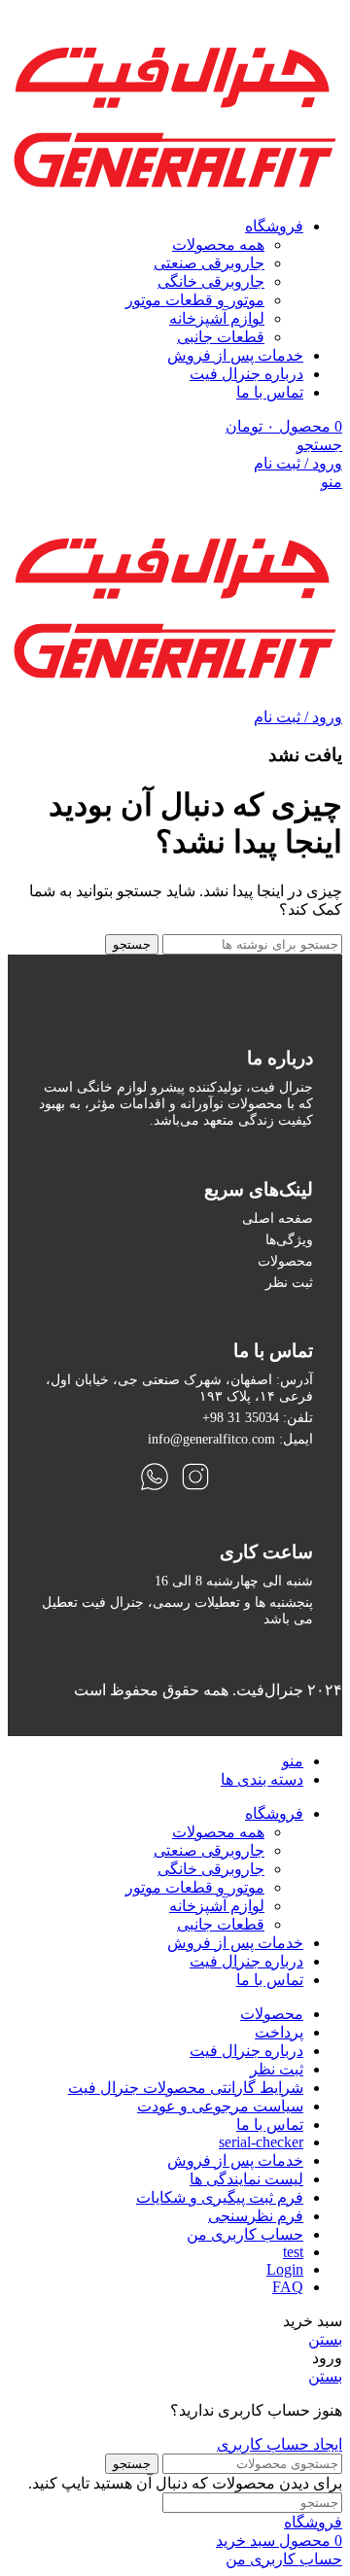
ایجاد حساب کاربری (280, 2444)
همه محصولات (218, 244)
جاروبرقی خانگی (211, 281)
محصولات (285, 1261)
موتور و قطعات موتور (195, 300)
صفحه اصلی (278, 1218)
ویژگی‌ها (289, 1239)
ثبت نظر (289, 1282)
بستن (325, 2339)
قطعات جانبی (221, 337)
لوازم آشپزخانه (217, 318)
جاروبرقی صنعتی (209, 263)
